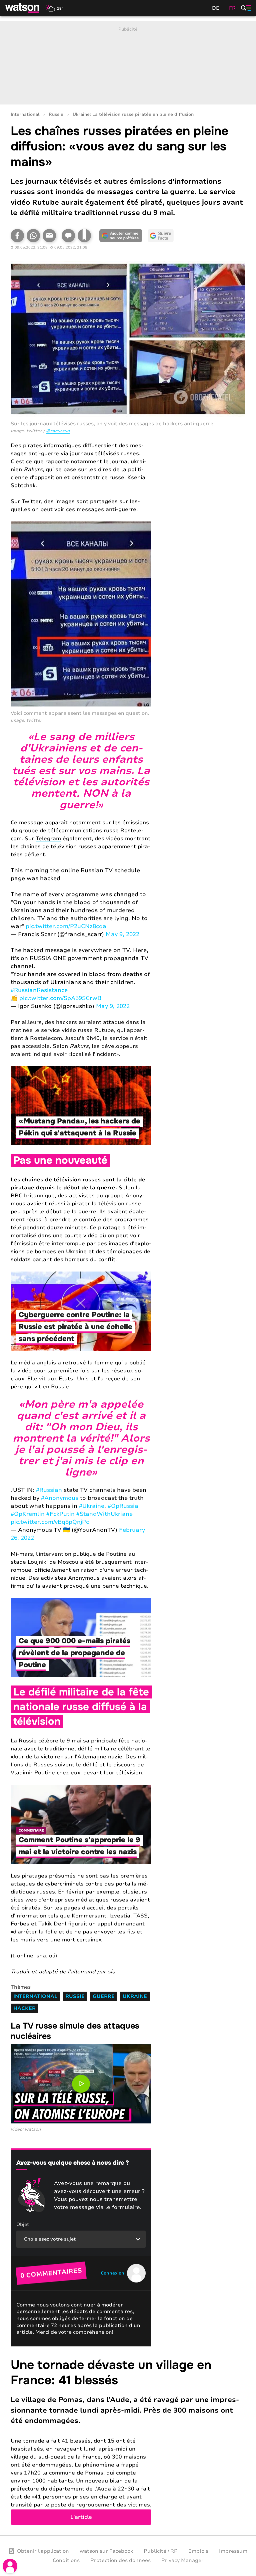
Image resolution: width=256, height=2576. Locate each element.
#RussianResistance (39, 990)
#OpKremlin (28, 1514)
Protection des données (120, 2560)
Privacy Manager (182, 2560)
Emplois (198, 2551)
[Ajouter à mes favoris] (84, 236)
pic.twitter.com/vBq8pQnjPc (50, 1522)
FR (232, 8)
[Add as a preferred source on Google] (121, 236)
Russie (56, 115)
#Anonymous (60, 1498)
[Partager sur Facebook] (17, 236)
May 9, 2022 (122, 934)
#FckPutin (60, 1514)
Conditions (66, 2560)
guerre (104, 1996)
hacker (24, 2008)
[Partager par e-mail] (49, 236)
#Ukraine (92, 1506)
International (25, 115)
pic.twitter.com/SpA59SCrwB (60, 998)
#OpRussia (123, 1506)
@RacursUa (58, 431)
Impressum (233, 2551)
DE (216, 8)
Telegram (48, 839)
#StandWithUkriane (104, 1514)
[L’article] (128, 2441)
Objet (23, 2224)
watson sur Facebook (106, 2551)
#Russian (49, 1490)
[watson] (23, 8)
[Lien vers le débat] (68, 236)
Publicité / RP (161, 2551)
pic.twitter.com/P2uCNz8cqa (66, 926)
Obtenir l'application (43, 2551)
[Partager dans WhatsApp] (33, 236)
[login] (10, 2566)
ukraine (135, 1996)
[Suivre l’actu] (161, 236)
